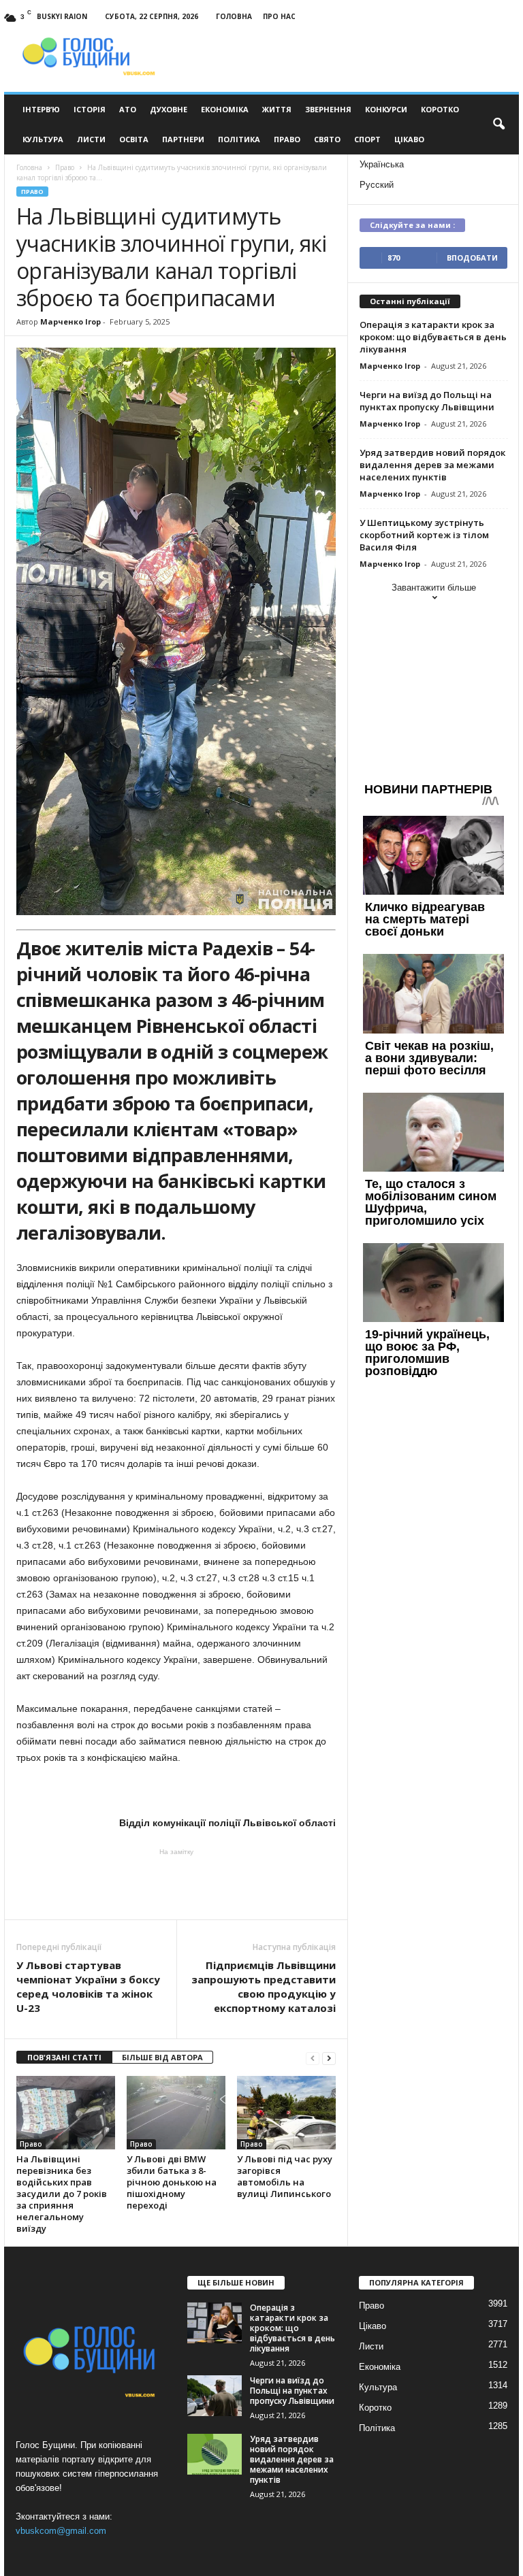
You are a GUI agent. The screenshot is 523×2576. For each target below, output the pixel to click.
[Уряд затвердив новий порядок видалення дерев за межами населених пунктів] (215, 2454)
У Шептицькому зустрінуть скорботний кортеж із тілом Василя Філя (424, 535)
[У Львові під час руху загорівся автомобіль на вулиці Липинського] (286, 2113)
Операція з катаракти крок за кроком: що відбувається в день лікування (433, 337)
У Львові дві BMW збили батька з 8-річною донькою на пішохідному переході (172, 2182)
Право (287, 139)
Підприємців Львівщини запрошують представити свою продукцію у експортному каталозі (264, 1986)
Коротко (440, 109)
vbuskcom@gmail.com (61, 2531)
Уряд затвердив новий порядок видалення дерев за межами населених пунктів (432, 465)
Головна (234, 16)
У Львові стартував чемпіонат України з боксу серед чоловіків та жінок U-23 (88, 1986)
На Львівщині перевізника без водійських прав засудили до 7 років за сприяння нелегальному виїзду (62, 2194)
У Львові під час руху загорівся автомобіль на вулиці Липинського (285, 2176)
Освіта (134, 139)
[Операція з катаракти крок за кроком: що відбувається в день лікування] (215, 2323)
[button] (498, 125)
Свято (327, 139)
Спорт (367, 139)
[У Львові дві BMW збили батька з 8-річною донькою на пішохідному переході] (176, 2113)
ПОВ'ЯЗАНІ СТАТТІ (64, 2057)
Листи (91, 139)
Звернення (328, 109)
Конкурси (386, 109)
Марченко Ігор (70, 321)
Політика (239, 139)
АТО (128, 109)
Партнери (183, 139)
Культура (43, 139)
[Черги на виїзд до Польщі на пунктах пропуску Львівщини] (215, 2396)
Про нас (279, 16)
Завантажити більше (434, 588)
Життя (277, 109)
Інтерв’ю (41, 109)
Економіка (225, 109)
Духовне (169, 109)
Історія (90, 109)
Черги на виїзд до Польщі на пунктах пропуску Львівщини (427, 401)
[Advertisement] (176, 1884)
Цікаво (409, 139)
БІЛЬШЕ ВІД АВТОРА (162, 2057)
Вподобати (472, 258)
